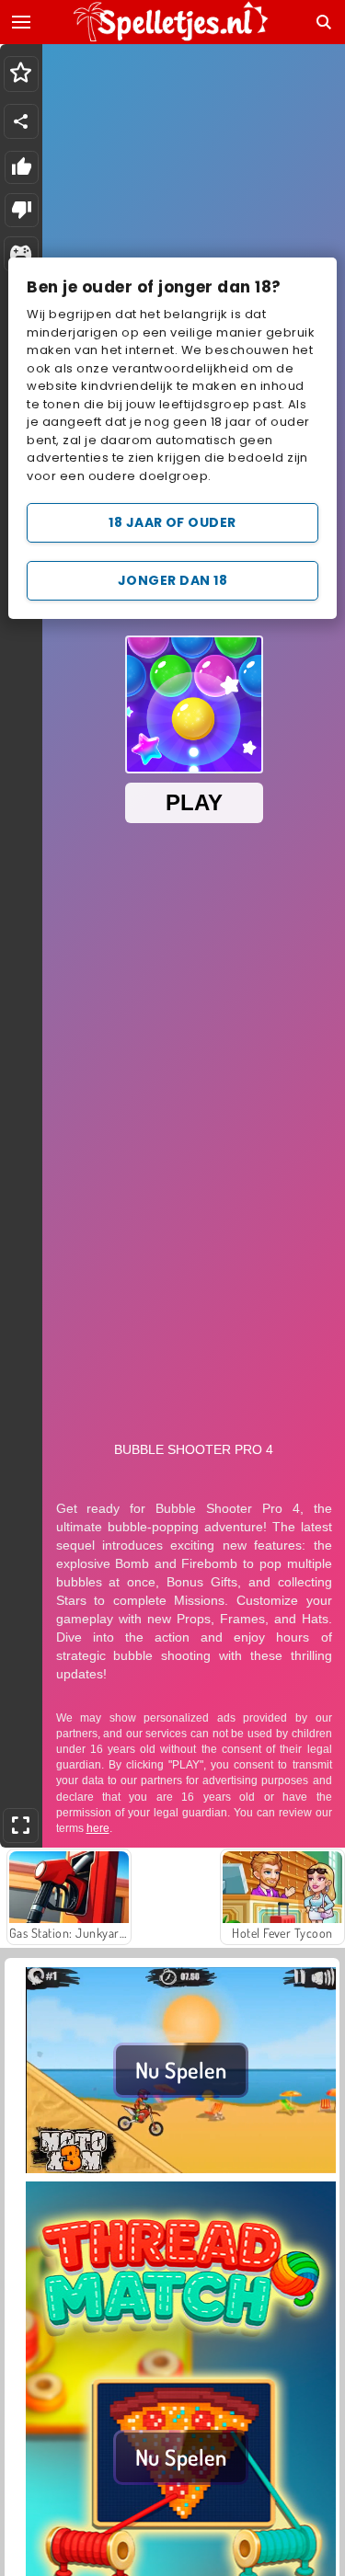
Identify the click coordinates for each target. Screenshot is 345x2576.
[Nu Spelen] (181, 2170)
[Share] (21, 121)
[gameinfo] (21, 254)
